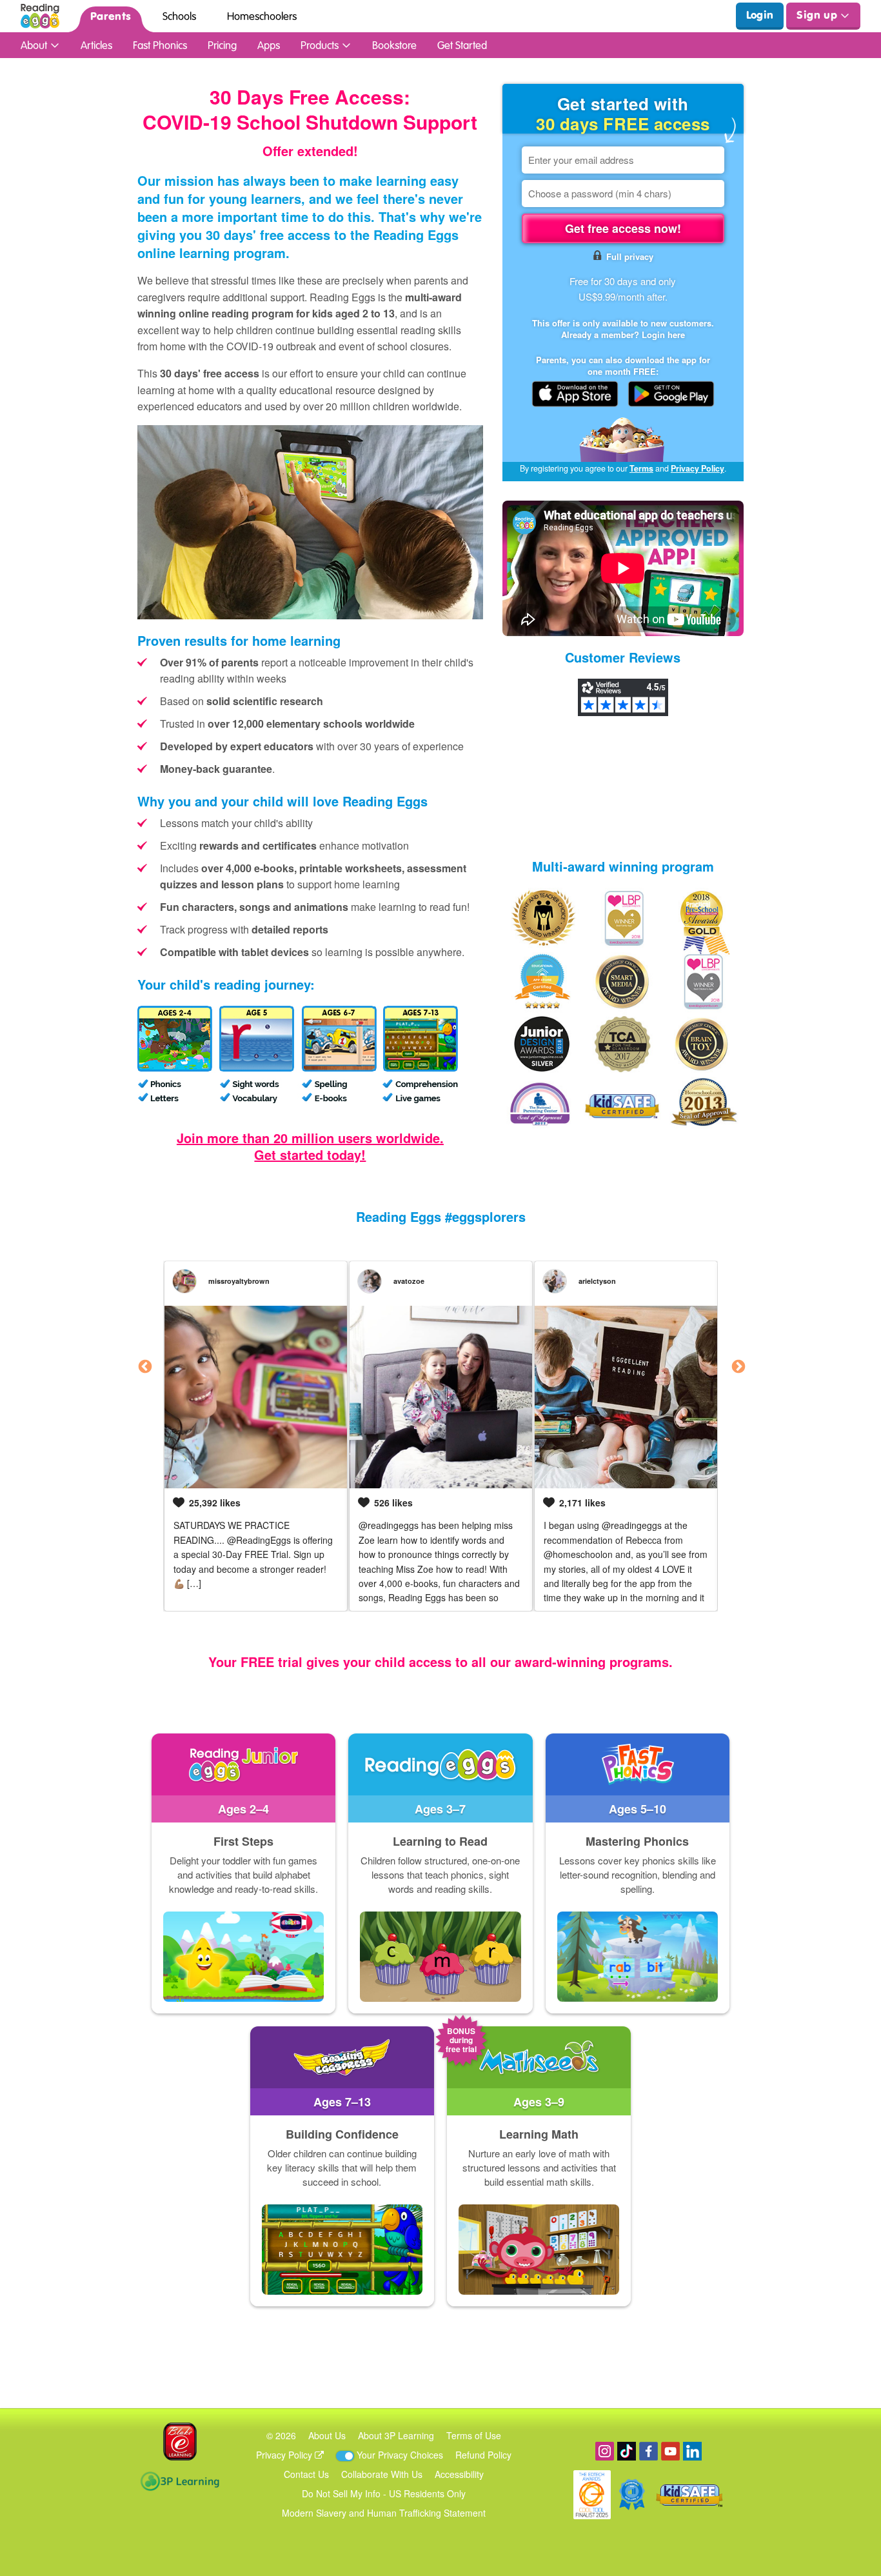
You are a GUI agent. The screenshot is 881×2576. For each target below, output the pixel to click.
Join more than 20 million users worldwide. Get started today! (310, 1146)
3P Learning (180, 2481)
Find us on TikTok (627, 2451)
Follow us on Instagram (605, 2451)
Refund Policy (483, 2455)
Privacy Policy (698, 468)
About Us (327, 2435)
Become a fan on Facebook (648, 2451)
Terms (641, 468)
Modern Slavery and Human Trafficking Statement (384, 2513)
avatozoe (409, 1281)
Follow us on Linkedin (692, 2451)
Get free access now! (623, 228)
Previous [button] (144, 1366)
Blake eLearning (180, 2441)
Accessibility (459, 2474)
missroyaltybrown (239, 1281)
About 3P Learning (396, 2435)
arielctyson (597, 1281)
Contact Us (306, 2474)
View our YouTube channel (670, 2451)
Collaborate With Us (382, 2474)
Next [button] (737, 1366)
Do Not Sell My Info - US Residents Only (384, 2493)
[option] (256, 1436)
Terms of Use (474, 2435)
